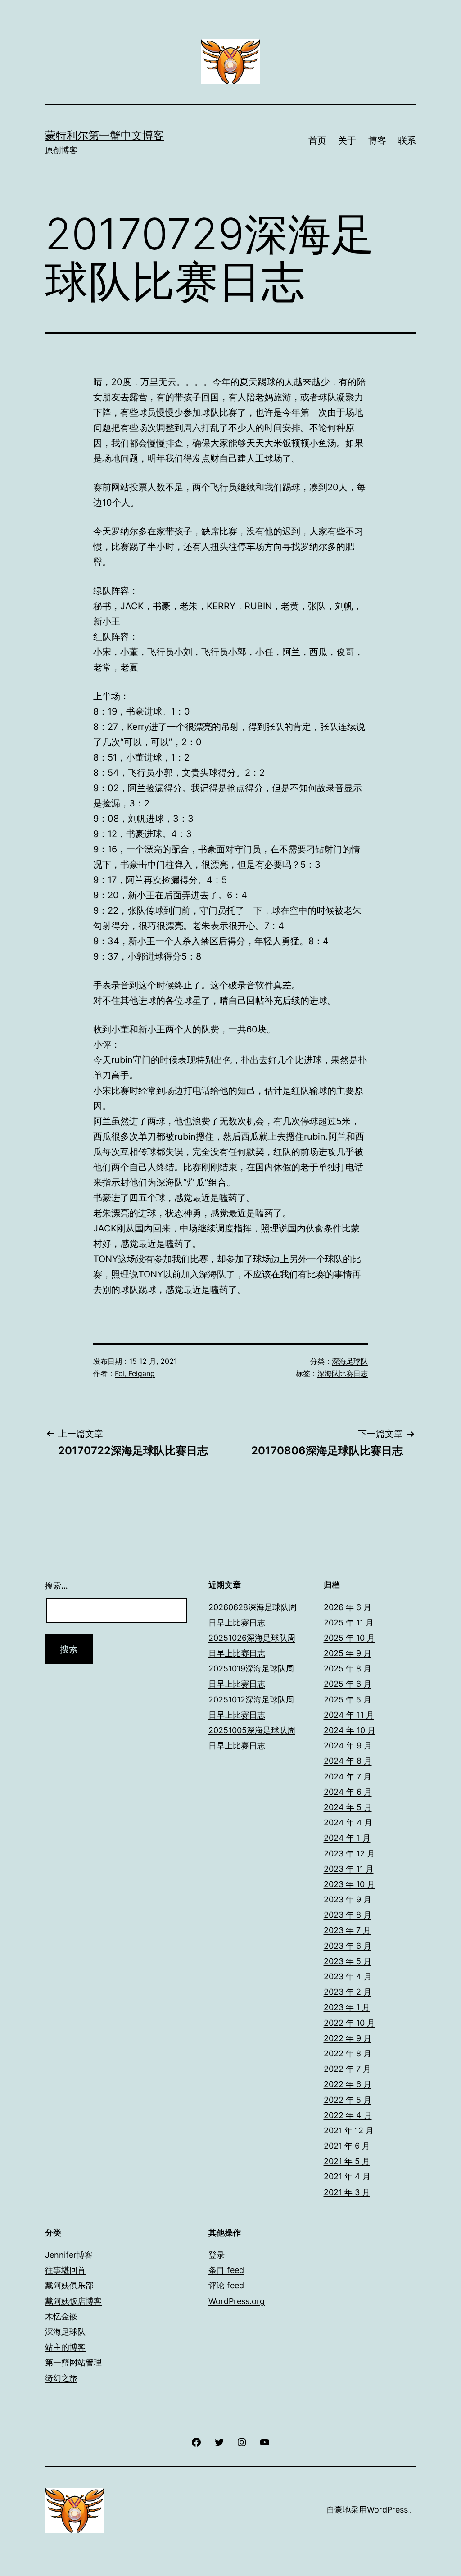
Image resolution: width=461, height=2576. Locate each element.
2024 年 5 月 (348, 1807)
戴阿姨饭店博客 (73, 2301)
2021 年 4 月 (347, 2176)
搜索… (56, 1586)
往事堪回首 (65, 2270)
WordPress (387, 2510)
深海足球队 (350, 1361)
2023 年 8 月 (348, 1915)
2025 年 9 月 (348, 1653)
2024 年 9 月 (348, 1745)
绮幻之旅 (61, 2378)
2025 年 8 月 (348, 1668)
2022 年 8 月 (348, 2053)
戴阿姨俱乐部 (69, 2285)
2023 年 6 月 (348, 1946)
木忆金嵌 (61, 2316)
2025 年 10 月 (349, 1638)
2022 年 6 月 (348, 2084)
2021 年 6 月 (347, 2146)
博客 (377, 140)
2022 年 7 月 (347, 2069)
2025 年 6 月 (348, 1684)
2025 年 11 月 (349, 1623)
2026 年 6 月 (348, 1607)
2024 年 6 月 (348, 1792)
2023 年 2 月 (348, 1992)
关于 (347, 140)
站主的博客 (65, 2347)
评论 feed (226, 2285)
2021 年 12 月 (349, 2130)
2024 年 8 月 (348, 1761)
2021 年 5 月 (347, 2161)
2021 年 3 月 (347, 2192)
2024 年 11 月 (349, 1715)
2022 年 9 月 (348, 2038)
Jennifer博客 (69, 2255)
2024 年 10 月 (350, 1730)
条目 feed (226, 2270)
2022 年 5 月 (348, 2100)
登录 (217, 2255)
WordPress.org (237, 2301)
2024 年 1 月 (347, 1838)
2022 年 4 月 (348, 2115)
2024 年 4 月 (348, 1822)
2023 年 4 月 (348, 1976)
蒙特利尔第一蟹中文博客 (104, 135)
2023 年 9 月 (348, 1899)
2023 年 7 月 (347, 1930)
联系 (407, 140)
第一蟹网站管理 (73, 2362)
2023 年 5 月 (348, 1961)
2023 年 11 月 (349, 1869)
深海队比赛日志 (343, 1373)
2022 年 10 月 (349, 2023)
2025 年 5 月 (348, 1700)
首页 (317, 140)
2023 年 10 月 (349, 1884)
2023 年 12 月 (349, 1854)
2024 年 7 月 (348, 1777)
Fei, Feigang (135, 1373)
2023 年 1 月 (347, 2007)
